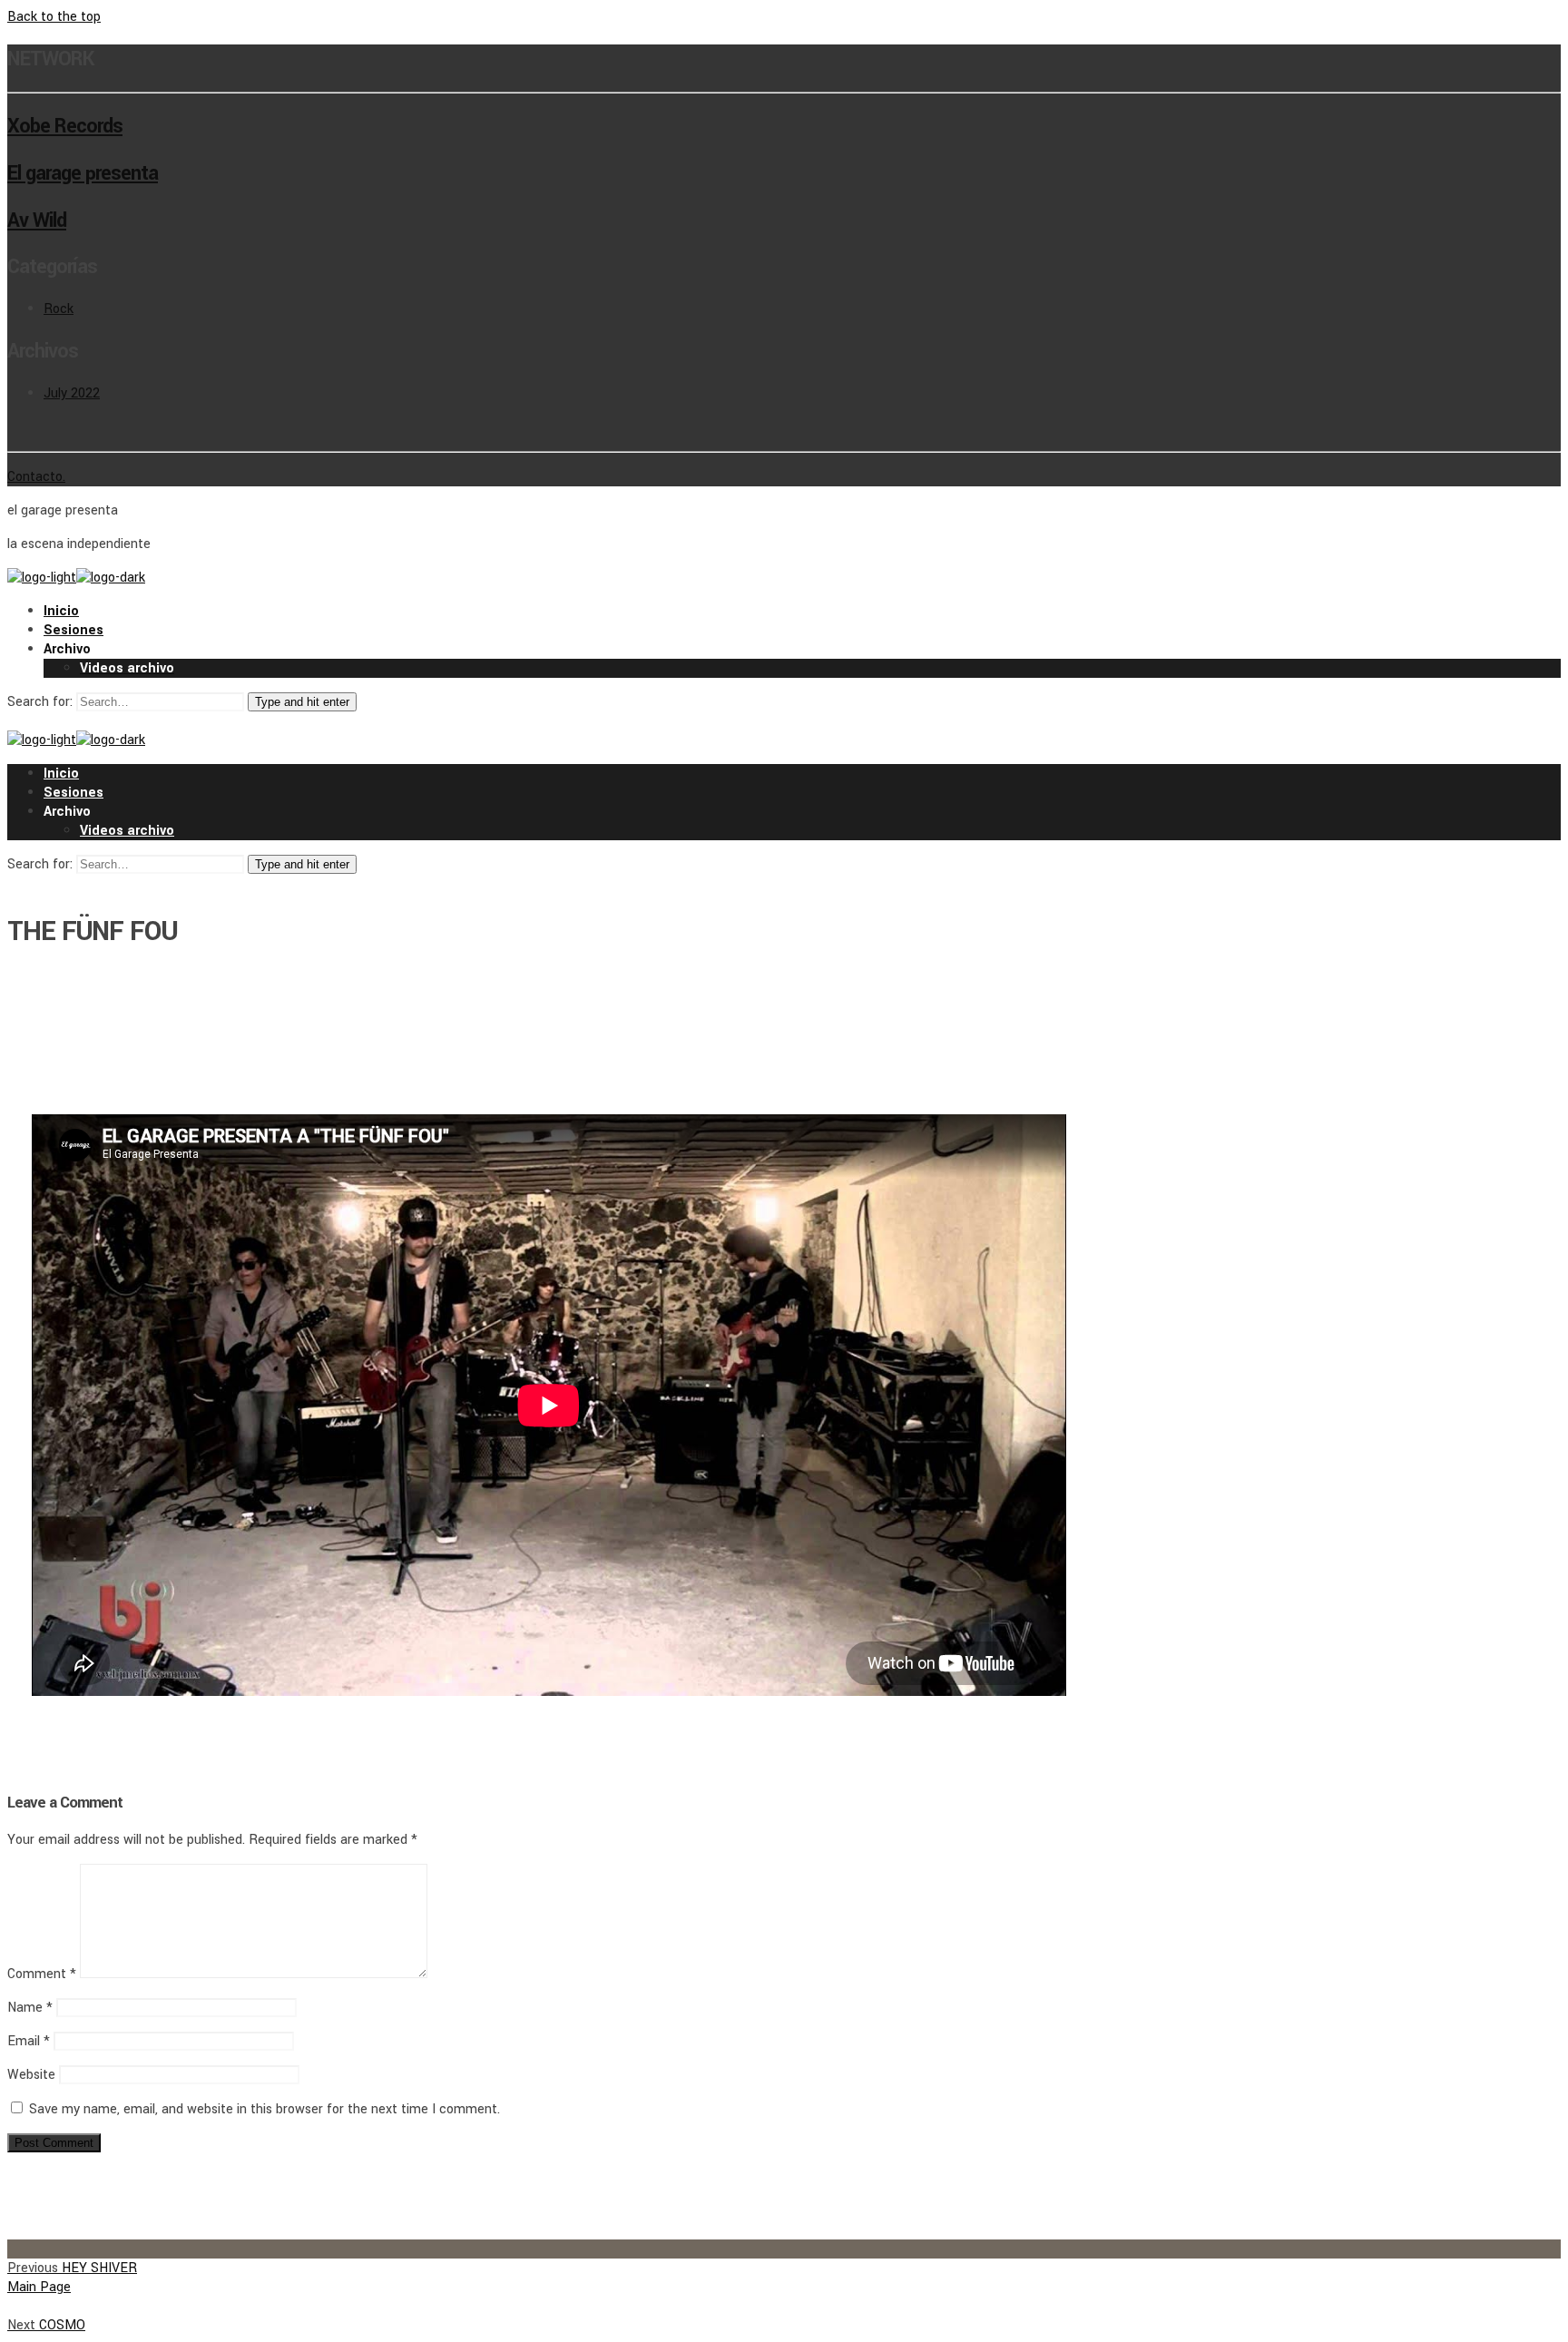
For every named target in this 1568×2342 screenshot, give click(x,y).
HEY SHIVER (72, 2268)
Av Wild (37, 220)
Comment (42, 1974)
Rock (59, 309)
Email (29, 2041)
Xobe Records (65, 126)
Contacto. (36, 477)
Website (31, 2075)
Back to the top (54, 17)
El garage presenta (83, 173)
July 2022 (72, 393)
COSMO (46, 2325)
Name (30, 2008)
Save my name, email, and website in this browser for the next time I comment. (265, 2109)
